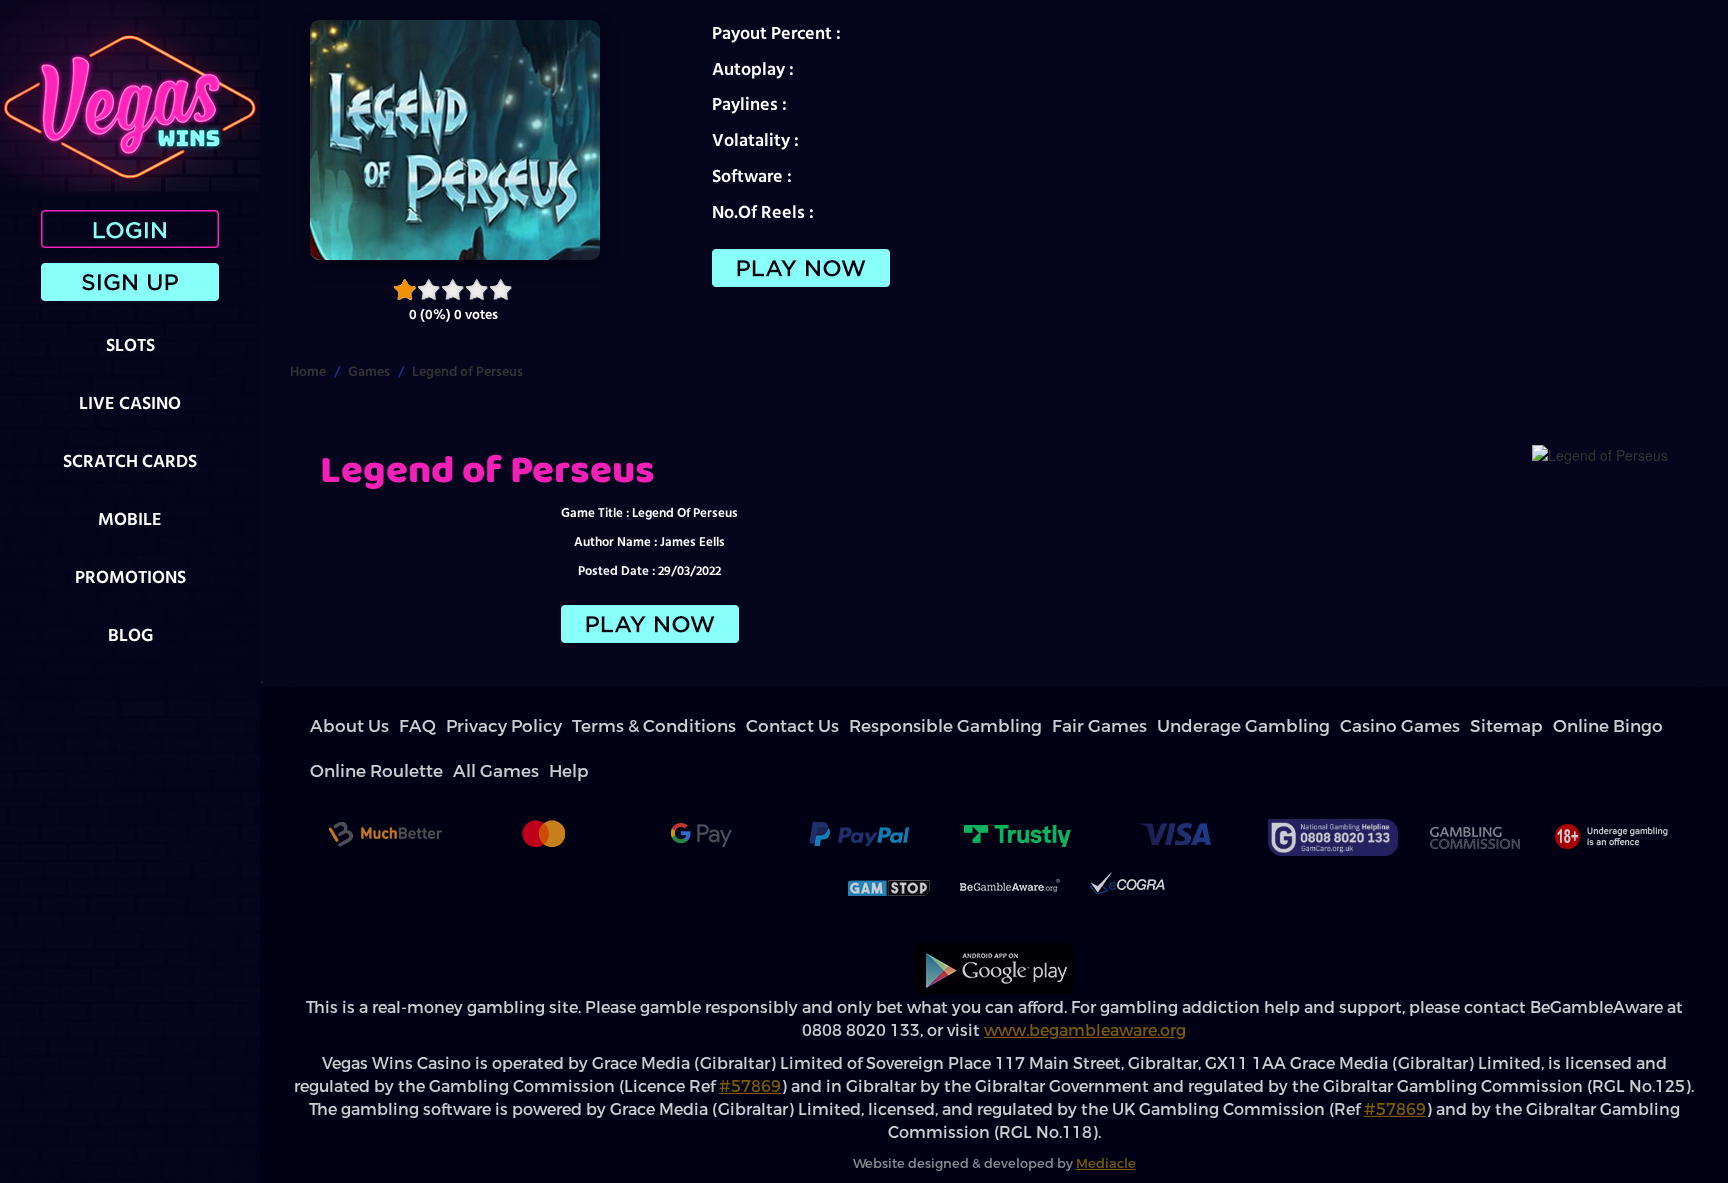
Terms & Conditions (526, 726)
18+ (1609, 792)
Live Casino (130, 402)
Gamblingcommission (1474, 792)
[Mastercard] (543, 792)
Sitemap (1055, 726)
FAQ (377, 726)
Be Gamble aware (1010, 843)
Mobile (130, 518)
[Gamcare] (1333, 792)
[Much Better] (385, 792)
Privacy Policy (432, 726)
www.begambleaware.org (1085, 985)
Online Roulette (1202, 726)
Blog (130, 634)
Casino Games (988, 726)
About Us (333, 726)
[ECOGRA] (1127, 843)
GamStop (889, 843)
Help (1324, 726)
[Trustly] (1017, 792)
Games (369, 371)
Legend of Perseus (467, 371)
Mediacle (1106, 1118)
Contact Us (613, 726)
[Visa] (1175, 792)
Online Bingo (1119, 726)
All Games (1277, 726)
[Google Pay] (701, 792)
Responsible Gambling (708, 726)
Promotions (130, 576)
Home (308, 371)
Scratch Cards (130, 460)
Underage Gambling (892, 726)
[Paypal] (859, 792)
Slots (130, 344)
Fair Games (803, 726)
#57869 (750, 1041)
